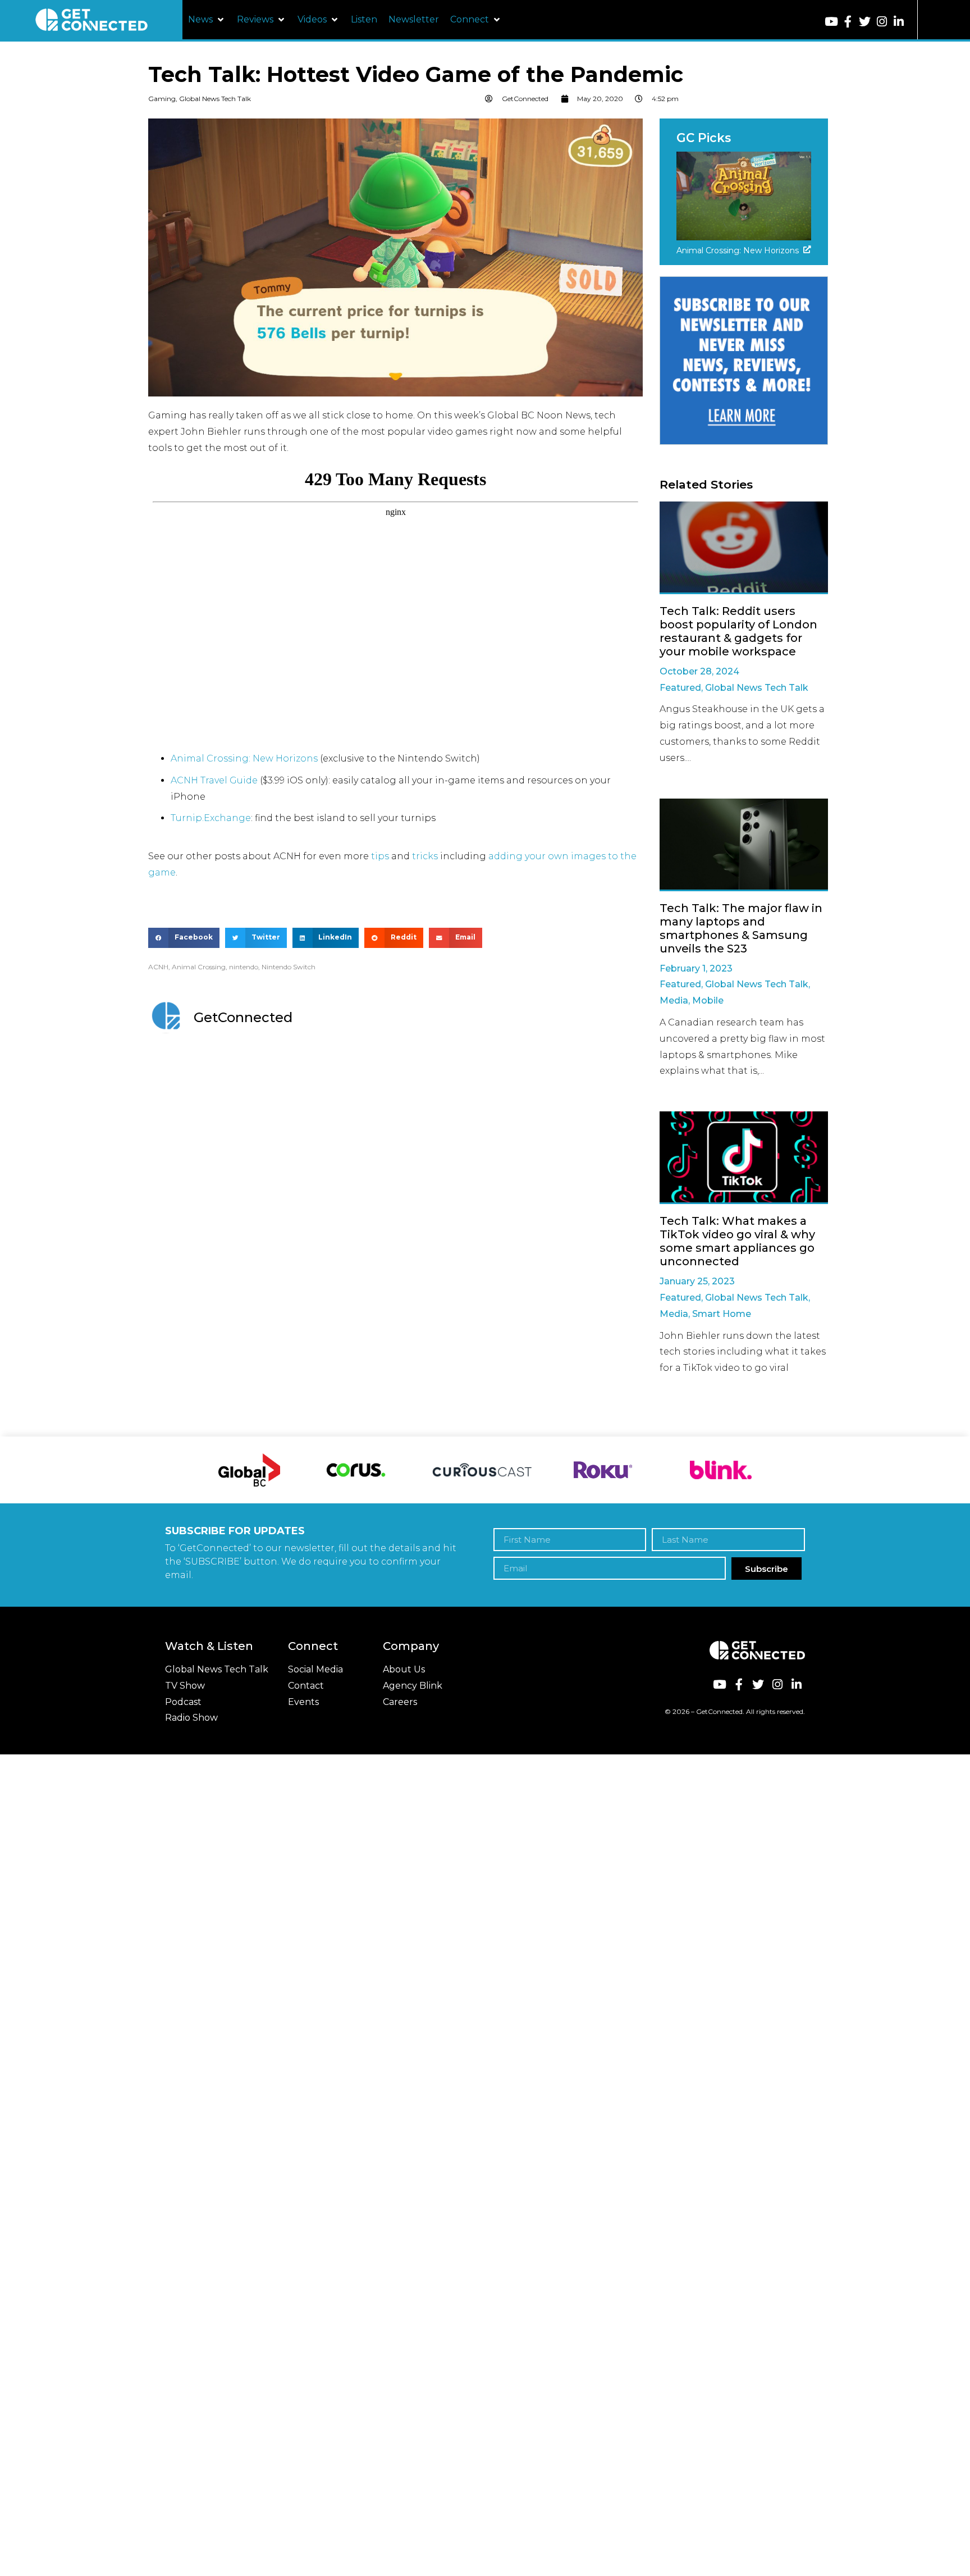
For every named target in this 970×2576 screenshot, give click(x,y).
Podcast (183, 1702)
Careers (400, 1702)
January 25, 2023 (697, 1281)
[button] (207, 20)
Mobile (708, 1000)
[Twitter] (865, 22)
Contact (306, 1686)
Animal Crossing (199, 967)
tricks (425, 856)
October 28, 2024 (699, 671)
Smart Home (722, 1314)
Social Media (315, 1669)
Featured (680, 688)
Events (303, 1702)
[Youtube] (831, 22)
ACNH (158, 967)
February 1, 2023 (696, 968)
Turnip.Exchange (211, 818)
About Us (404, 1669)
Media (674, 1000)
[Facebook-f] (848, 22)
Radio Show (191, 1718)
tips (380, 856)
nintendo (244, 967)
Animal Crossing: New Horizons (244, 758)
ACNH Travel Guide (214, 780)
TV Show (185, 1686)
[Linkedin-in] (899, 22)
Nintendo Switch (289, 967)
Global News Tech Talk (215, 99)
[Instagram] (882, 22)
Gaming (162, 99)
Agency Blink (413, 1686)
